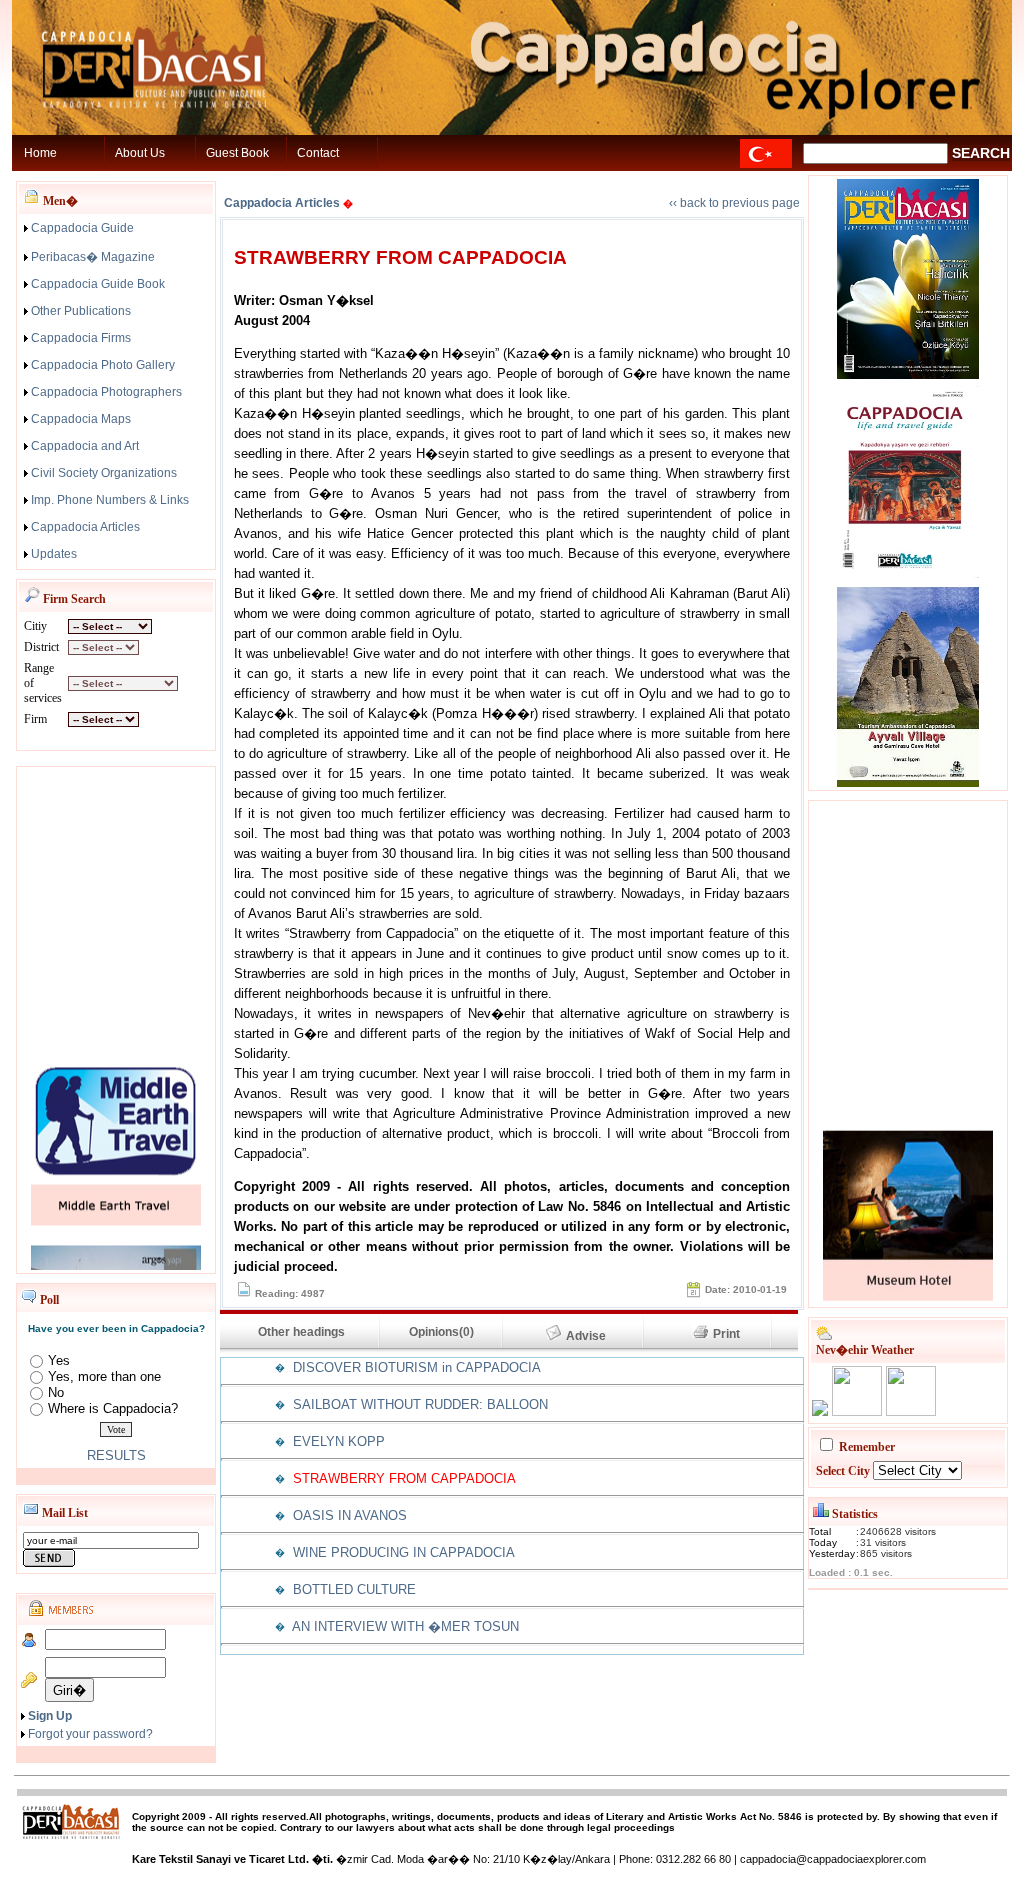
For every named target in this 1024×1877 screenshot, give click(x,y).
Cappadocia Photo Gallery (103, 365)
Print (732, 1334)
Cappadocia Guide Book (98, 284)
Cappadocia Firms (81, 338)
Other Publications (81, 311)
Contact (318, 153)
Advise (595, 1336)
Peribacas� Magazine (93, 257)
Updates (54, 554)
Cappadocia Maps (81, 419)
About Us (140, 153)
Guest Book (237, 153)
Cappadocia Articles (85, 527)
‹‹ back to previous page (734, 203)
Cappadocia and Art (85, 446)
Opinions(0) (441, 1332)
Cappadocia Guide (82, 228)
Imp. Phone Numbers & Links (110, 500)
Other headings (300, 1332)
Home (40, 153)
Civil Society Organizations (104, 473)
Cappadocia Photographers (106, 392)
